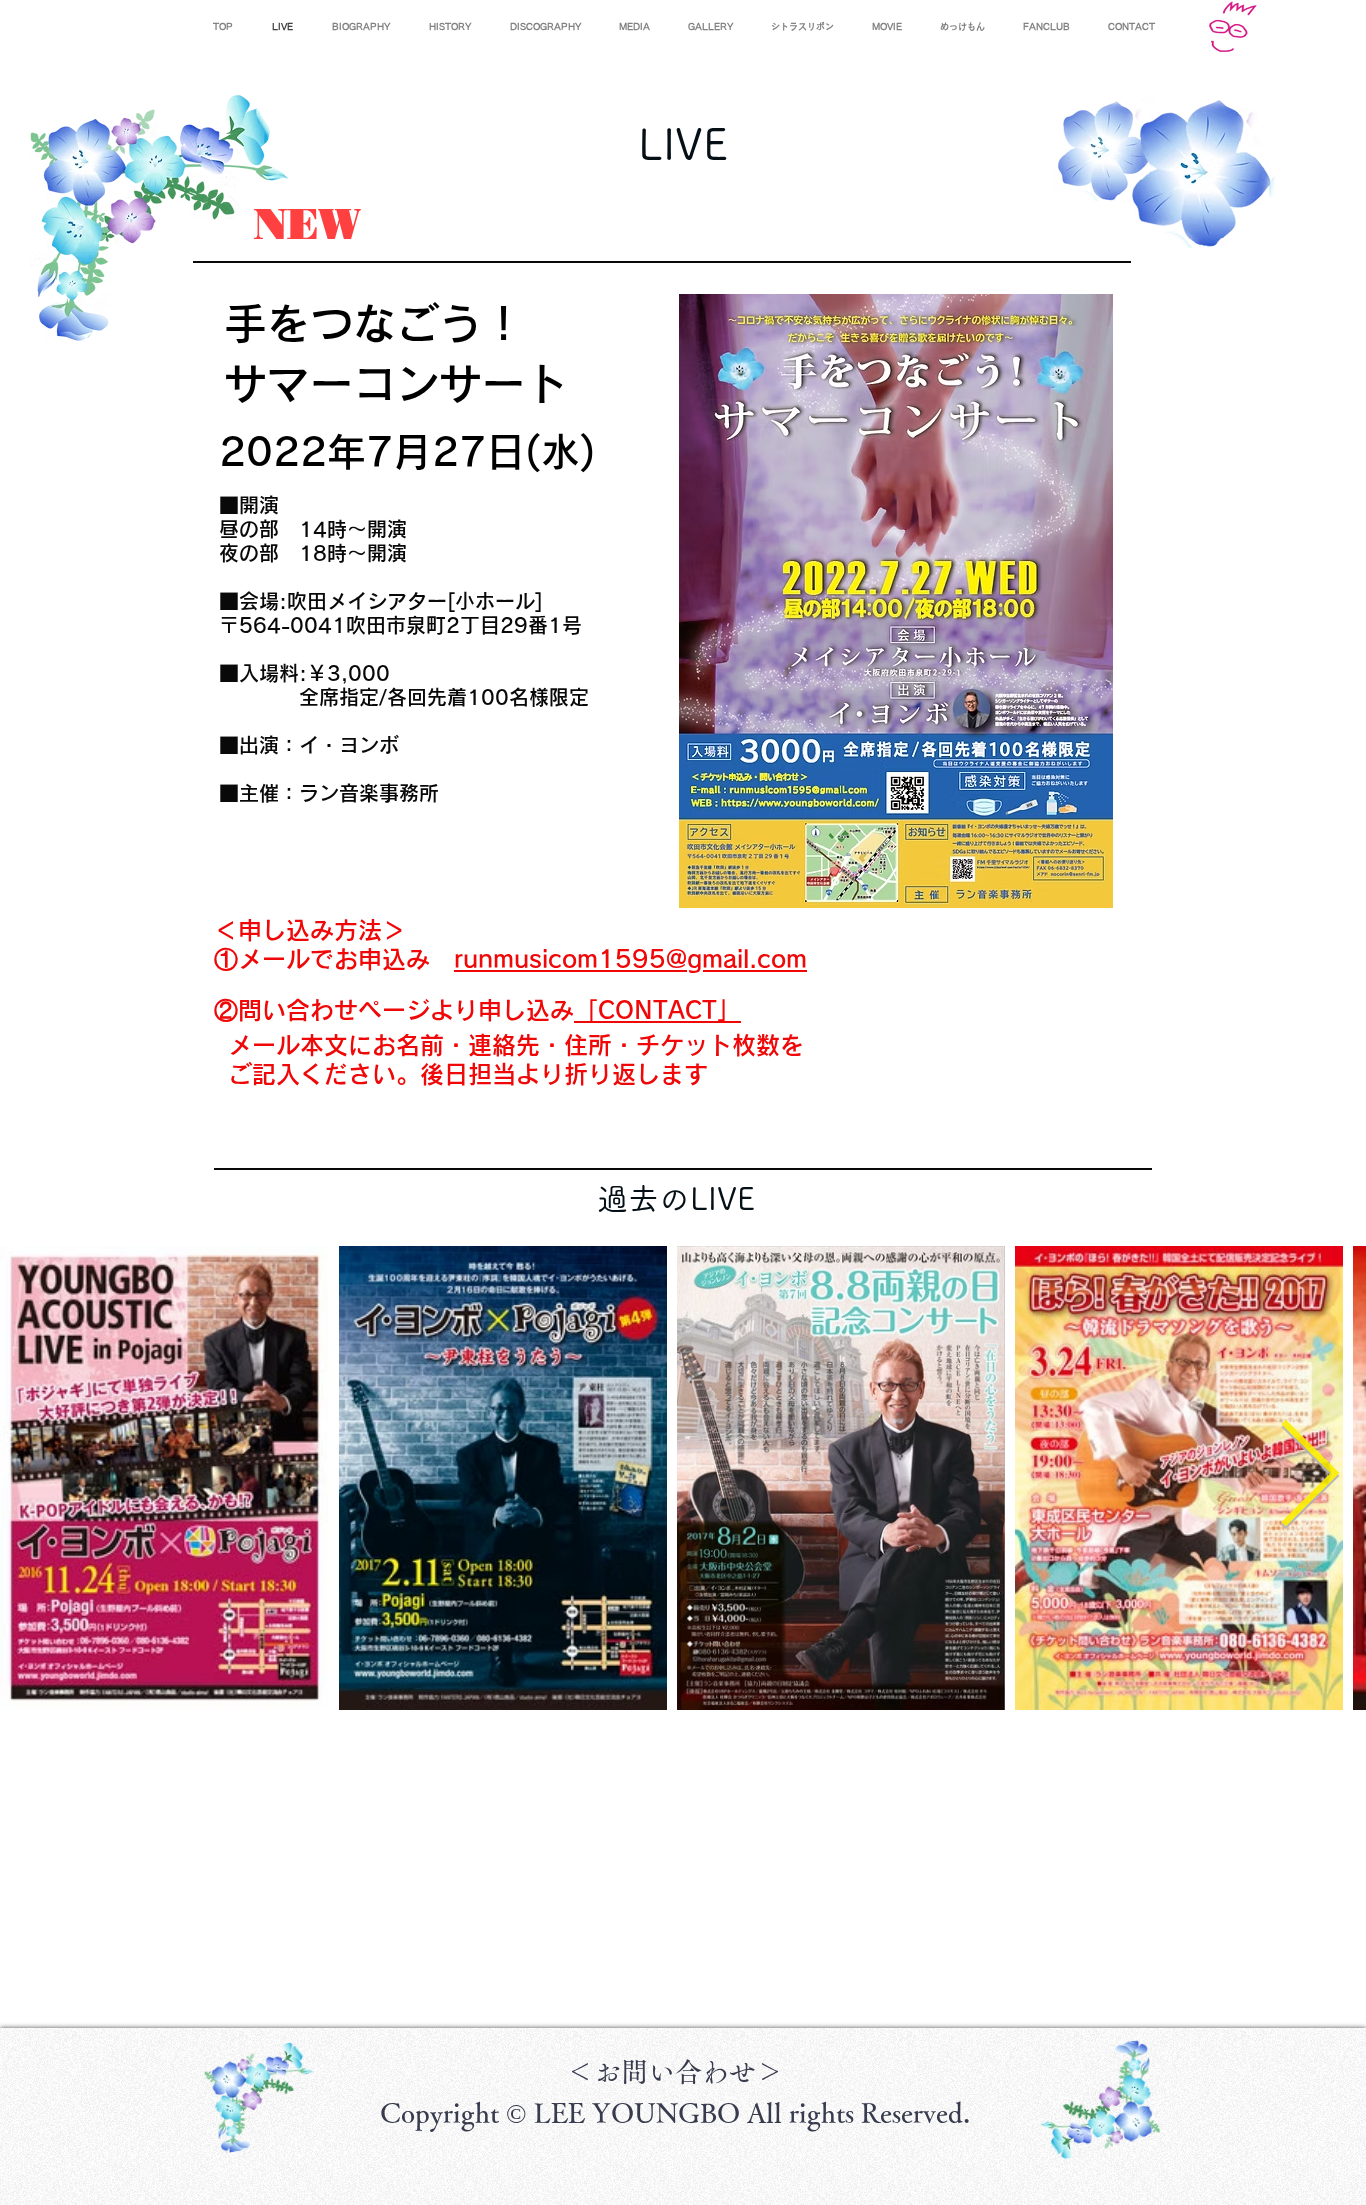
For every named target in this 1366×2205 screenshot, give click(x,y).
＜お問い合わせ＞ (675, 2071)
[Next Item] (1309, 1477)
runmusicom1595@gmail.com (630, 959)
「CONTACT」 (657, 1010)
